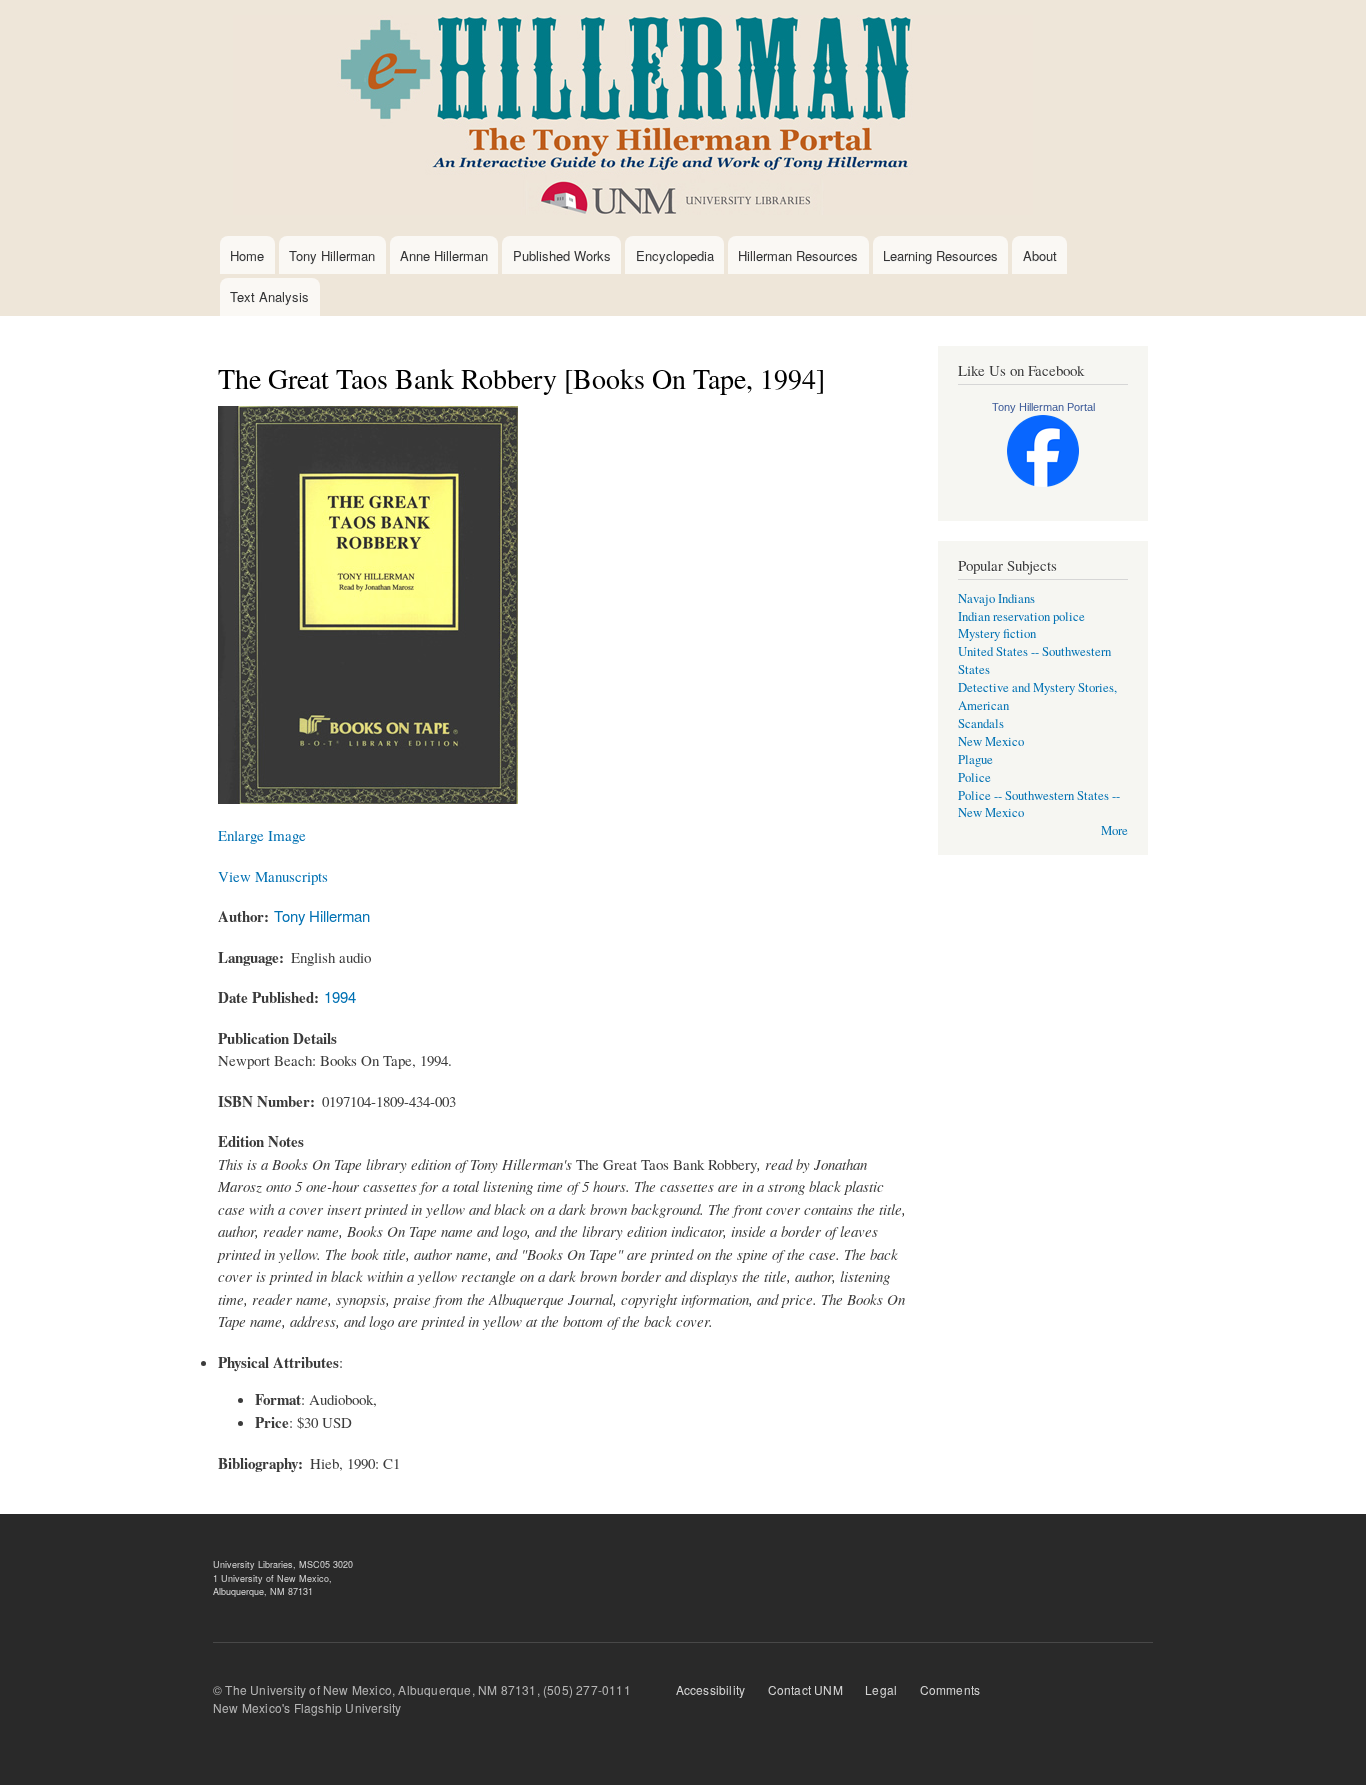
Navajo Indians (996, 598)
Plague (975, 759)
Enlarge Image (262, 835)
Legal (881, 1689)
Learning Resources (940, 255)
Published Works (562, 255)
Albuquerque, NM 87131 (263, 1591)
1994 (340, 996)
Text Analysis (269, 296)
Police (974, 777)
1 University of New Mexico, (272, 1578)
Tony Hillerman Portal (1043, 407)
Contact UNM (805, 1689)
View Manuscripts (273, 876)
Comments (950, 1689)
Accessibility (711, 1689)
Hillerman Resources (798, 255)
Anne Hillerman (444, 255)
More (1114, 830)
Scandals (981, 723)
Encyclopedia (675, 255)
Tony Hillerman (332, 255)
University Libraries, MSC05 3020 (283, 1564)
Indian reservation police (1021, 616)
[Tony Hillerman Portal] (1043, 482)
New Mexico (991, 741)
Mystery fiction (997, 633)
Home (247, 255)
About (1040, 255)
